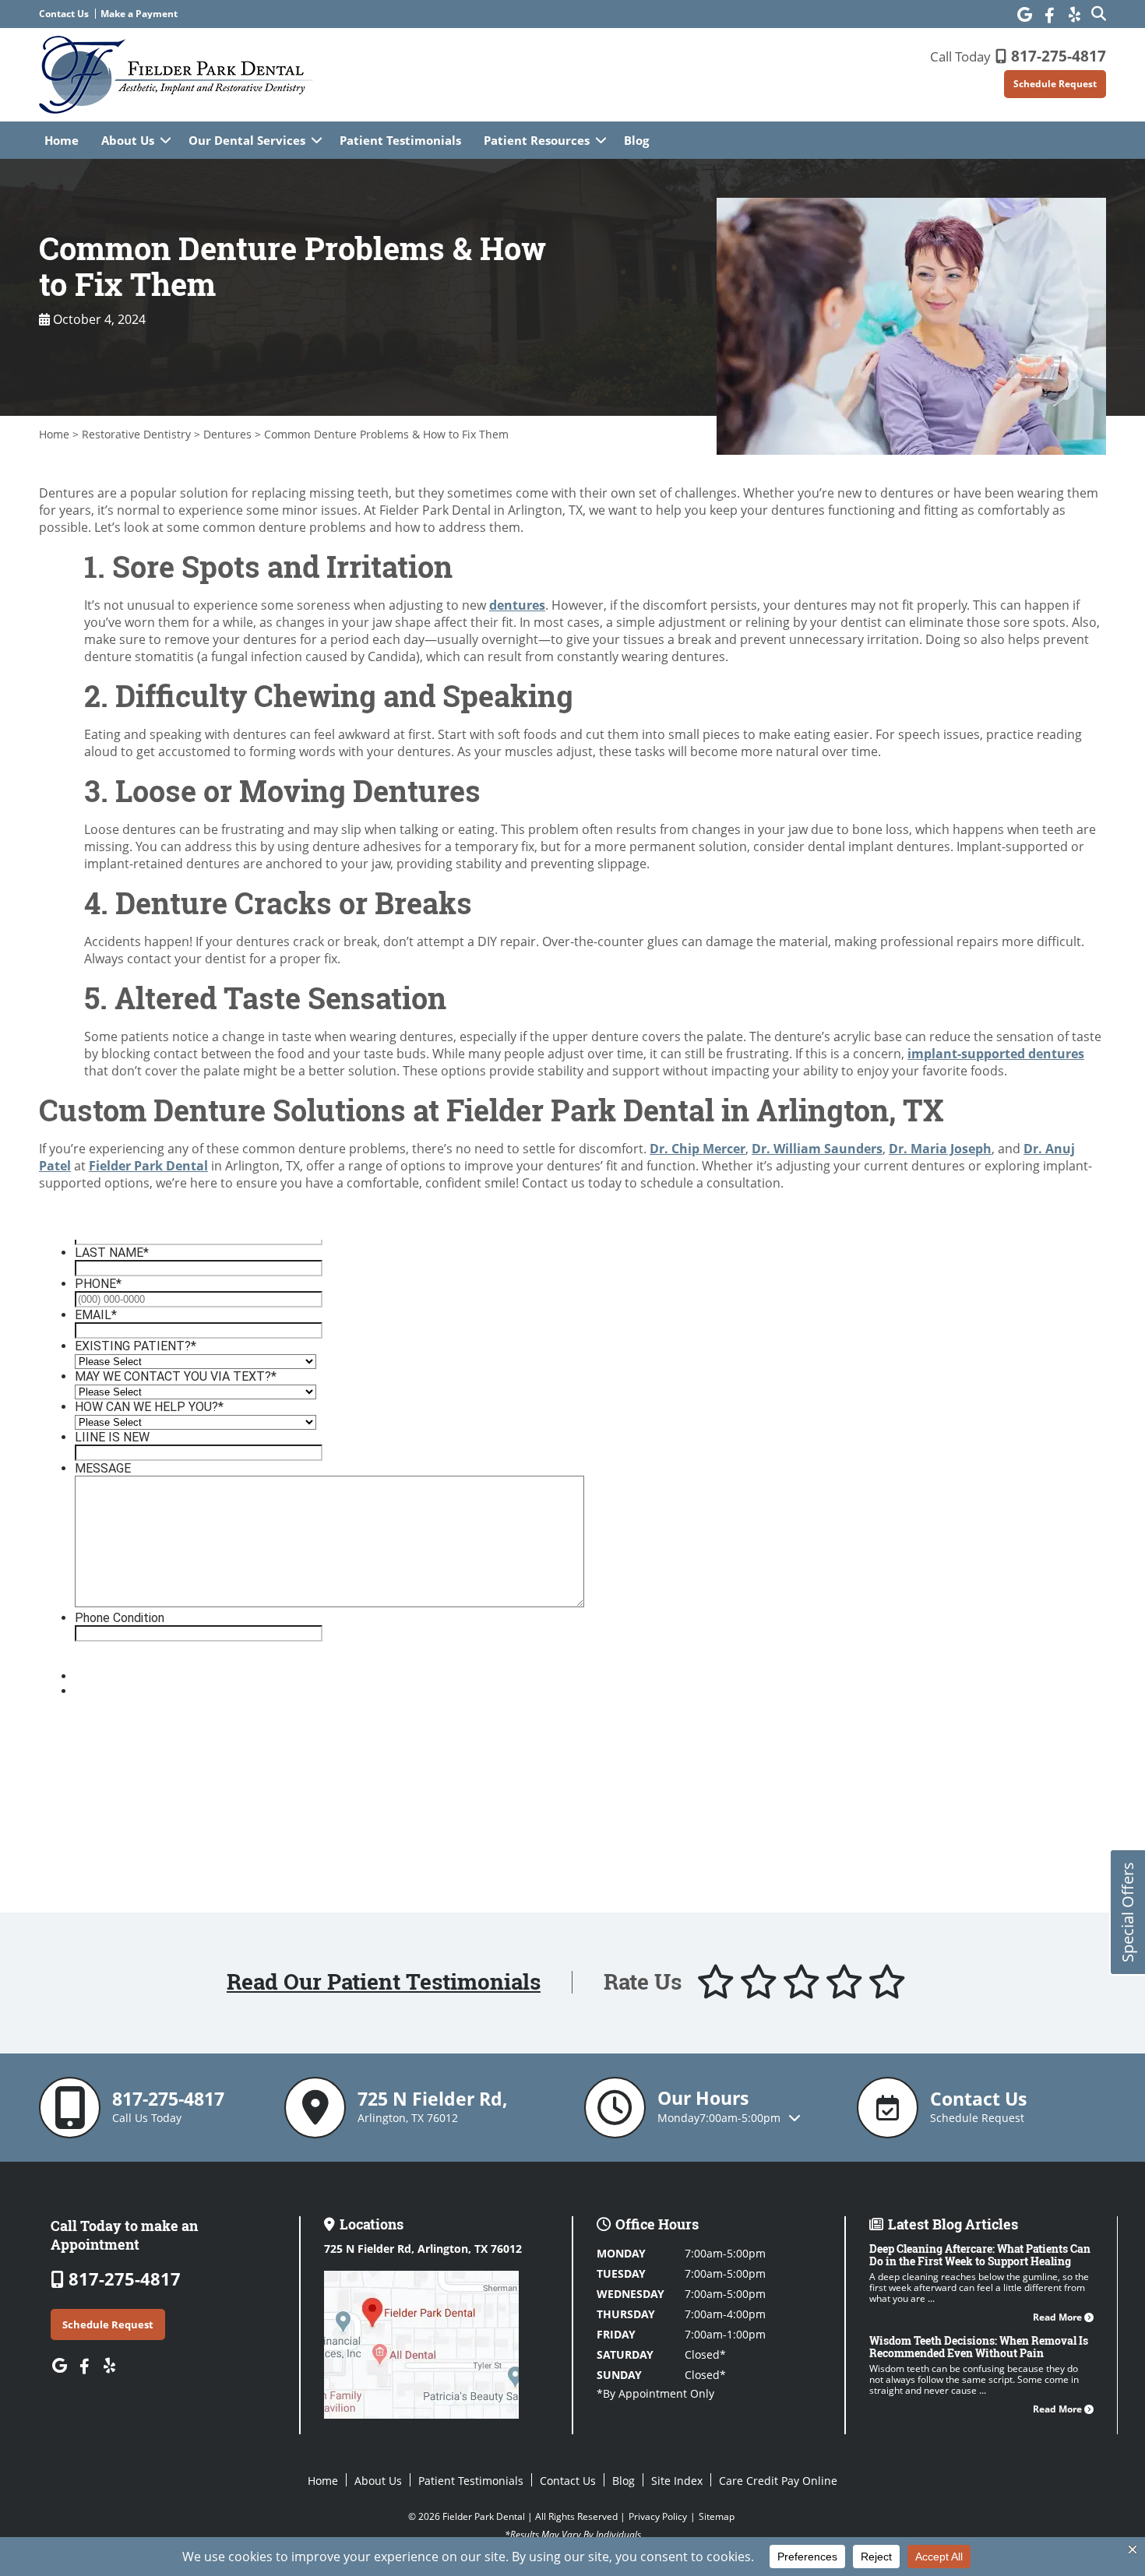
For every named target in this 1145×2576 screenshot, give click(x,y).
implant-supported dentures (996, 1054)
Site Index (677, 2481)
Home (62, 140)
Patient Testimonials (400, 140)
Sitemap (717, 2516)
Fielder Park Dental (148, 1166)
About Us (128, 140)
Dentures (227, 434)
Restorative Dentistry (136, 434)
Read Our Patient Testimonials (384, 1982)
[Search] (1099, 13)
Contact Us (64, 14)
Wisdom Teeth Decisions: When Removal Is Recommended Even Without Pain (979, 2347)
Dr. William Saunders (817, 1149)
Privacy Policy (658, 2516)
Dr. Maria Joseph (940, 1149)
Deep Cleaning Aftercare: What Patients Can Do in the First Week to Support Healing (980, 2255)
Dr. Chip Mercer (698, 1149)
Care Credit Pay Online (778, 2481)
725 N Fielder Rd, (423, 2249)
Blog (636, 140)
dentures (517, 605)
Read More (1059, 2317)
